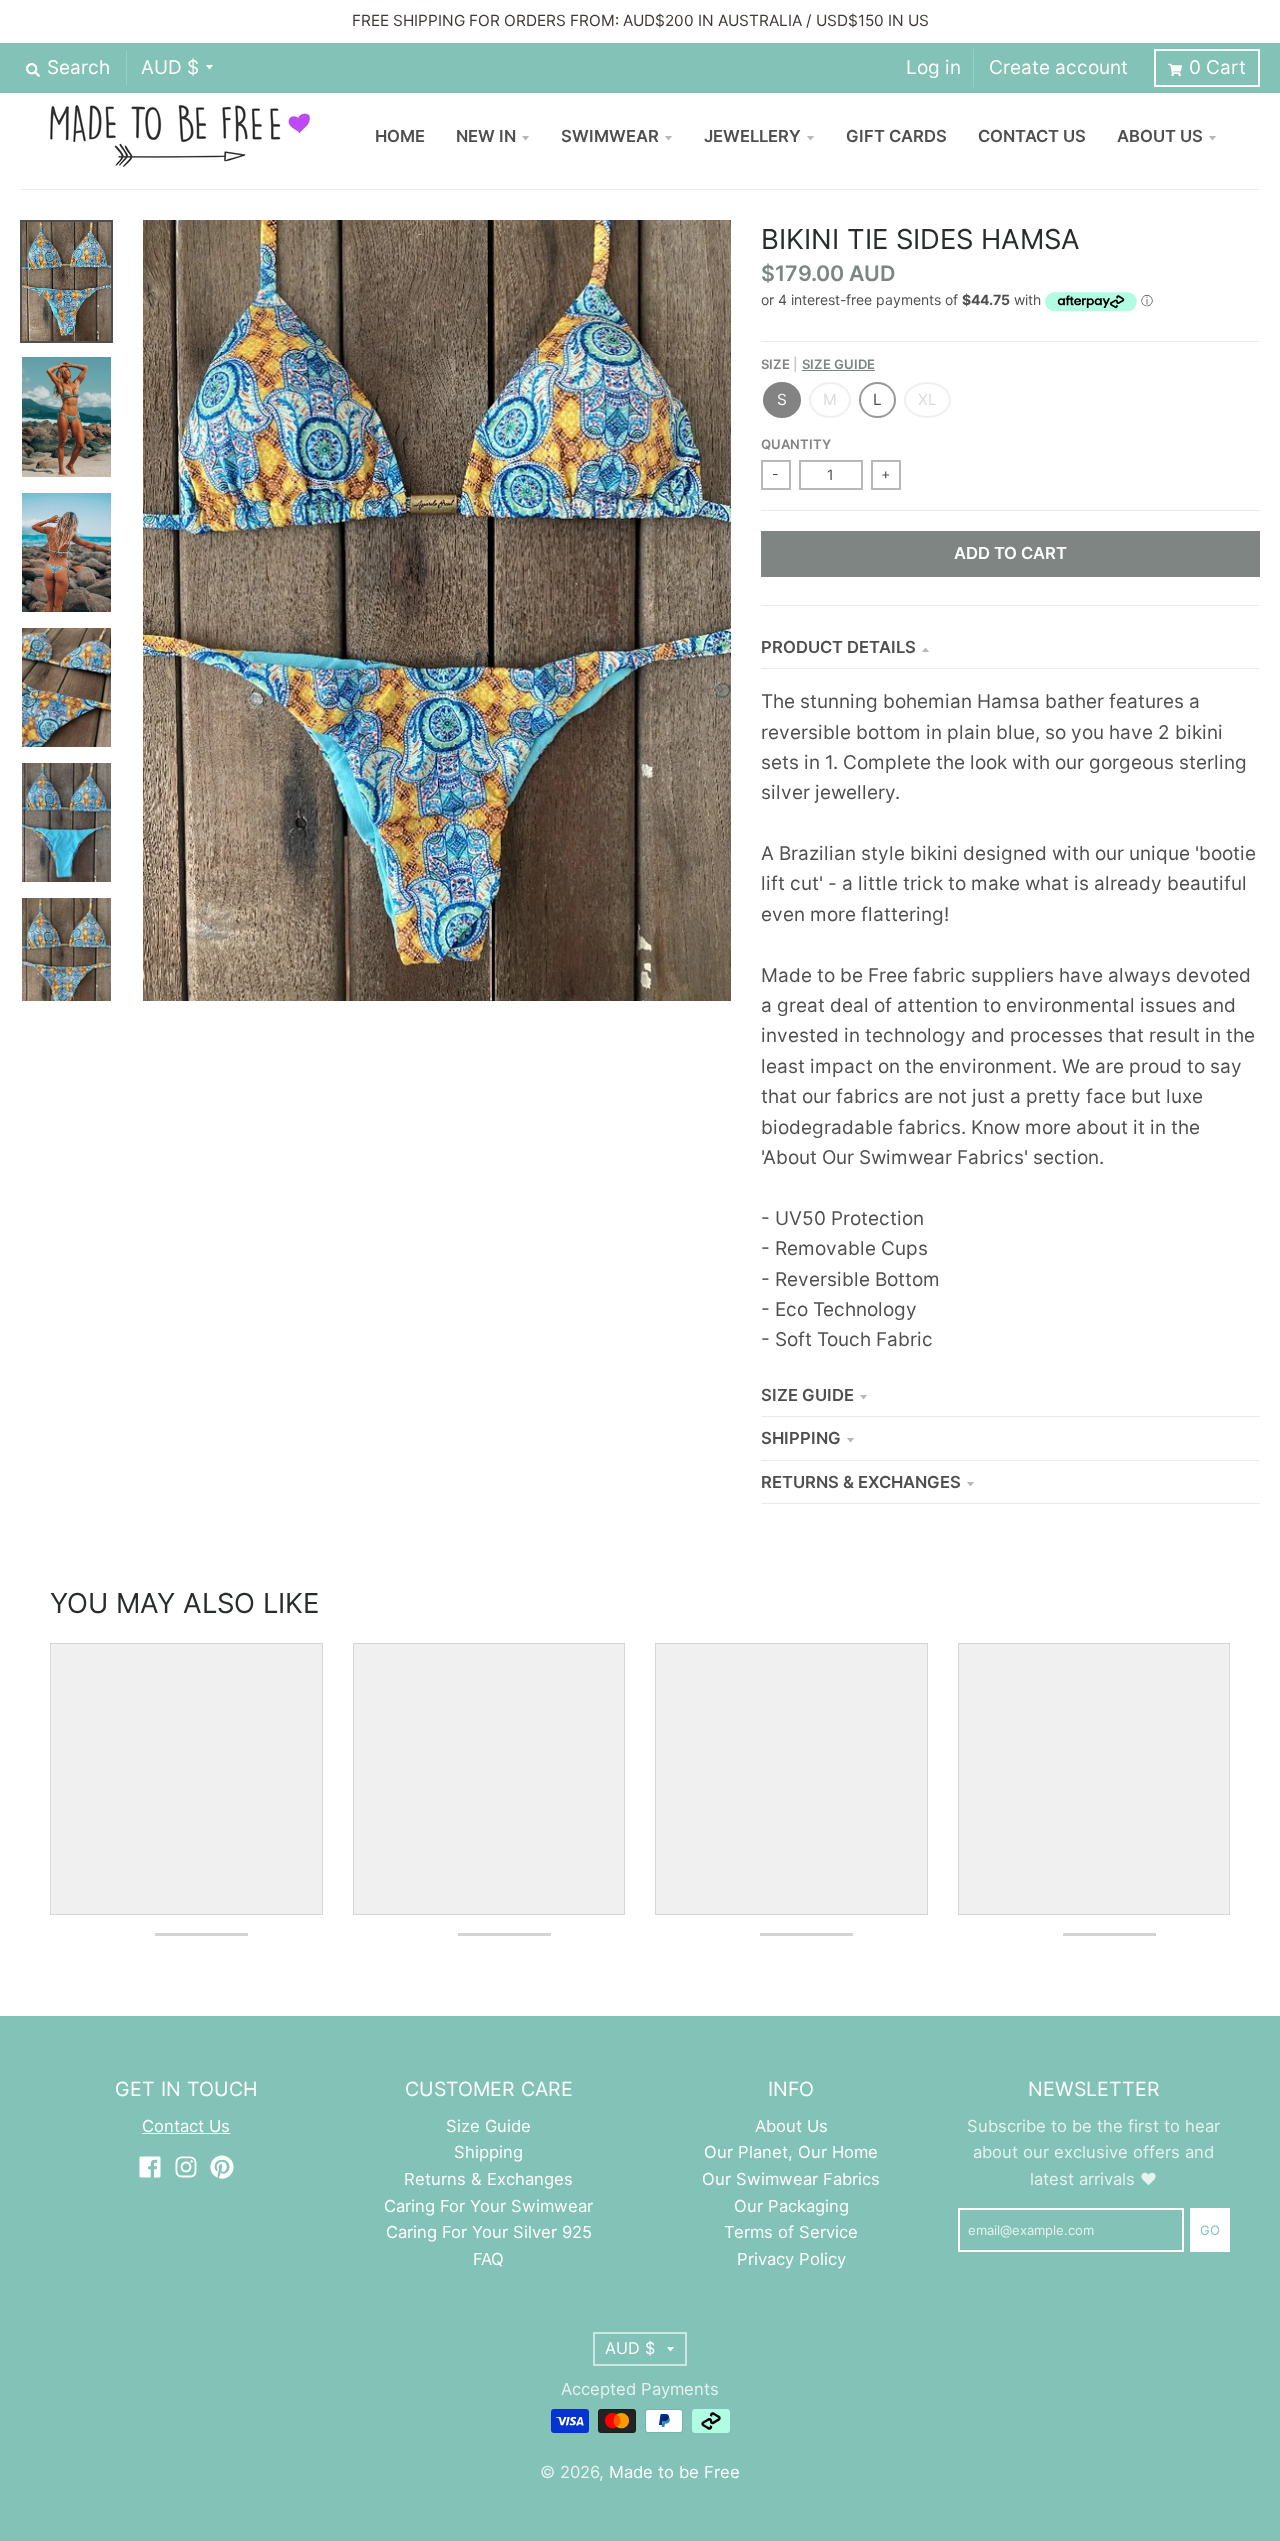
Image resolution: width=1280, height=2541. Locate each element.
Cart (1217, 67)
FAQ (488, 2259)
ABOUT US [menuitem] (1160, 136)
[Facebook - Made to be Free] (150, 2167)
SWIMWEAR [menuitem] (610, 136)
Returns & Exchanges (861, 1482)
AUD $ (170, 67)
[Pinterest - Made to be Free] (222, 2167)
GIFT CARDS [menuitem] (896, 136)
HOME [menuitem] (400, 136)
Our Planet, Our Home (791, 2152)
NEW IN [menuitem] (486, 136)
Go (1210, 2230)
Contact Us (186, 2126)
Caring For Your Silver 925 (489, 2232)
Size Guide (838, 364)
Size (818, 364)
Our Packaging (791, 2206)
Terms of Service (791, 2232)
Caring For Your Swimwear (488, 2206)
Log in (933, 67)
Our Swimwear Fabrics (791, 2179)
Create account (1058, 67)
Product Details (838, 647)
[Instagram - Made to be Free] (186, 2167)
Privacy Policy (791, 2259)
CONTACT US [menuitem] (1032, 136)
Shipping (801, 1438)
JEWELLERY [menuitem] (752, 136)
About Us (791, 2126)
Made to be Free (674, 2472)
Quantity (796, 444)
